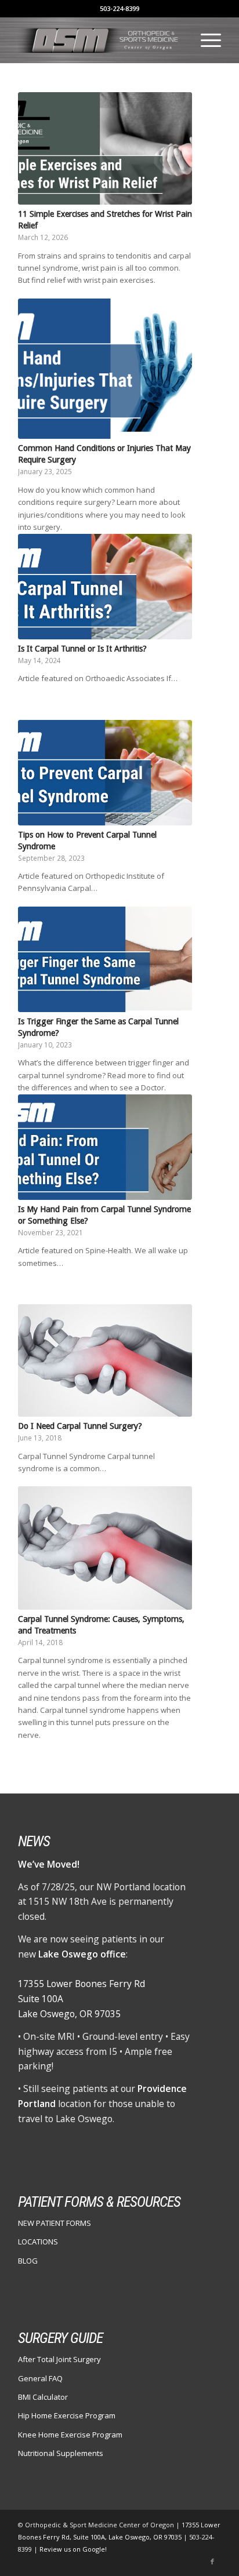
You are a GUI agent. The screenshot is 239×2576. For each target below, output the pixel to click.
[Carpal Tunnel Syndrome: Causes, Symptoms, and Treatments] (105, 1548)
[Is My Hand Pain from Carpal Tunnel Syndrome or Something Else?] (105, 1147)
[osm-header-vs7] (99, 40)
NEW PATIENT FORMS (55, 2223)
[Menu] (205, 40)
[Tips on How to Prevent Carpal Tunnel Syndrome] (105, 773)
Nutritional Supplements (61, 2453)
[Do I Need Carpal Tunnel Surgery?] (105, 1360)
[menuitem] (205, 40)
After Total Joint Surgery (59, 2359)
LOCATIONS (38, 2242)
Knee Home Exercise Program (70, 2435)
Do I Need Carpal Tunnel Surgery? (80, 1426)
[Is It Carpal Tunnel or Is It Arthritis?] (105, 587)
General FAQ (40, 2378)
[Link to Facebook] (212, 2562)
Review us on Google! (73, 2549)
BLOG (28, 2261)
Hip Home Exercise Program (67, 2415)
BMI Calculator (43, 2397)
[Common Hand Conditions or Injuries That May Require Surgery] (105, 369)
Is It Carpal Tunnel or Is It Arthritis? (82, 649)
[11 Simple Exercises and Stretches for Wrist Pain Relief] (105, 148)
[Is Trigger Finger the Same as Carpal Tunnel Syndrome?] (105, 959)
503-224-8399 (119, 8)
